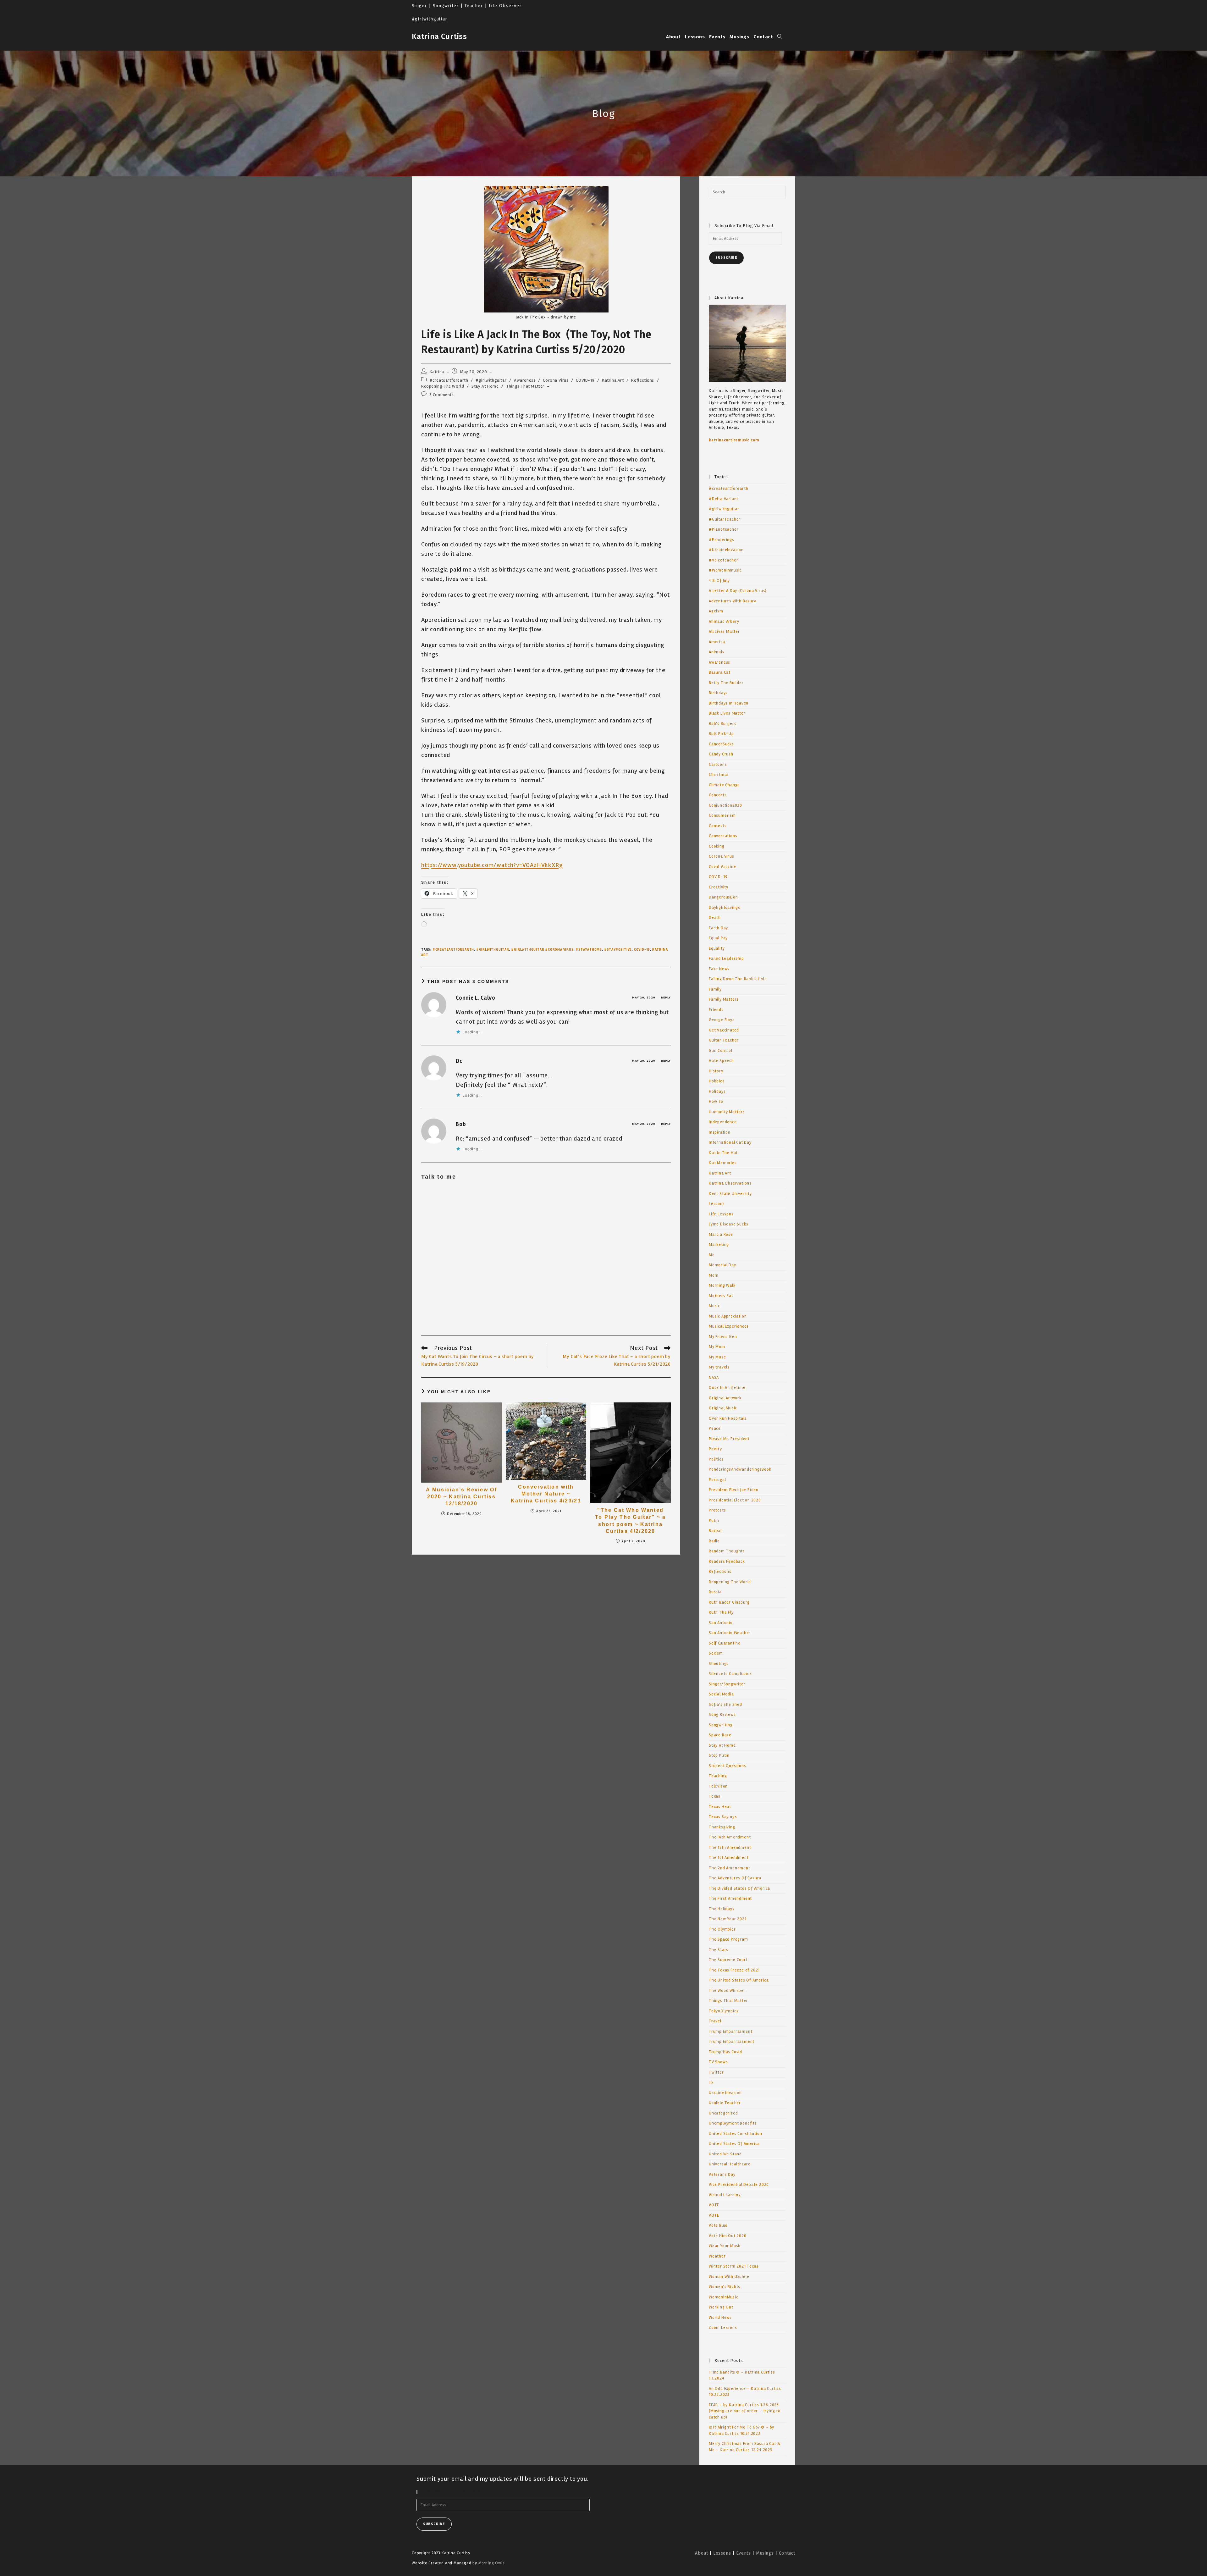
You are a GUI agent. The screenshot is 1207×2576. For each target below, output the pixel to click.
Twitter (716, 2072)
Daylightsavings (725, 908)
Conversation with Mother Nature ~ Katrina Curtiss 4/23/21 (546, 1494)
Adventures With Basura (733, 601)
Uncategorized (723, 2113)
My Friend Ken (723, 1337)
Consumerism (722, 815)
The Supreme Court (728, 1960)
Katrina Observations (730, 1183)
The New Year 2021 (728, 1919)
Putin (714, 1521)
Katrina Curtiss (439, 36)
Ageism (716, 611)
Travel (715, 2021)
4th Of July (719, 581)
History (716, 1071)
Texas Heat (720, 1807)
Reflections (643, 380)
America (717, 642)
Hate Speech (721, 1061)
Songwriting (721, 1725)
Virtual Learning (725, 2195)
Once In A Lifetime (727, 1388)
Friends (716, 1010)
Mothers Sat (721, 1296)
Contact (787, 2553)
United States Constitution (736, 2134)
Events (744, 2553)
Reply (666, 998)
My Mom (717, 1347)
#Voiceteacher (723, 560)
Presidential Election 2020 (735, 1500)
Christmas (719, 775)
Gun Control (721, 1051)
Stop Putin (719, 1755)
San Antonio (721, 1623)
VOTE (714, 2205)
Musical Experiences (729, 1326)
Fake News (719, 969)
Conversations (723, 836)
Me (712, 1255)
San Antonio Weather (730, 1633)
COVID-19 (585, 380)
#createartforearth (449, 380)
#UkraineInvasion (726, 550)
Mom (714, 1275)
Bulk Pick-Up (721, 734)
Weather (717, 2256)
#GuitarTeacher (725, 519)
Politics (716, 1459)
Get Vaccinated (724, 1030)
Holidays (717, 1092)
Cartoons (718, 765)
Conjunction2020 (725, 805)
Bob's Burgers (722, 724)
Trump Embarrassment (732, 2042)
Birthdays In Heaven (729, 703)
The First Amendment (730, 1899)
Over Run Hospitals (728, 1418)
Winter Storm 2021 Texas (734, 2266)
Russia (715, 1592)
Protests (717, 1510)
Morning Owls (492, 2563)
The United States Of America (739, 1980)
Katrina (437, 372)
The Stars (719, 1950)
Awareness (525, 380)
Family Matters (724, 999)
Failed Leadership (726, 959)
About (701, 2553)
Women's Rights (725, 2287)
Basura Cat (720, 672)
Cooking (717, 846)
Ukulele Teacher (725, 2103)
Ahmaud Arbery (724, 622)
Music (714, 1306)
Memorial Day (722, 1265)
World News (720, 2318)
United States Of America (734, 2144)
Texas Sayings (723, 1817)
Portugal (717, 1480)
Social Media (721, 1694)
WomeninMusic (724, 2297)
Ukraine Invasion (725, 2093)
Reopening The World (443, 386)
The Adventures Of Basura (735, 1878)
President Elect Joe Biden (734, 1490)
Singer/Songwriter (727, 1684)
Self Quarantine (725, 1643)
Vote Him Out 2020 (728, 2236)
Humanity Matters (727, 1112)
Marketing (719, 1245)
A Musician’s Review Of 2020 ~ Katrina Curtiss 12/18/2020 (461, 1497)
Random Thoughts (727, 1551)
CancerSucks (721, 744)
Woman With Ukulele (729, 2277)
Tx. (712, 2082)
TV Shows (718, 2062)
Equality (717, 948)
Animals (717, 652)
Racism (716, 1531)
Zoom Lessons (723, 2328)
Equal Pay (718, 938)
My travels (719, 1367)
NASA (714, 1378)
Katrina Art (613, 380)
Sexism (716, 1653)
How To (716, 1102)
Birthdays (718, 693)
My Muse (717, 1357)
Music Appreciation (728, 1316)
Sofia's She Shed (725, 1705)
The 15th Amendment (730, 1848)
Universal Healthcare (730, 2164)
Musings (765, 2553)
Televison (718, 1786)
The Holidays (722, 1909)
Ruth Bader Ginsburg (729, 1602)
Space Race (720, 1735)
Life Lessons (721, 1214)
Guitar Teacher (724, 1040)
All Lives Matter (724, 632)
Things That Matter (525, 386)
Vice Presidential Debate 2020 (739, 2185)
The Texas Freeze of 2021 (734, 1970)
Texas (715, 1796)
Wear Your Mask (725, 2246)
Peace (715, 1429)
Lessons (717, 1204)
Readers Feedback (727, 1562)
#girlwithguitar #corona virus (542, 950)
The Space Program (728, 1939)
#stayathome (589, 950)
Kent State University (730, 1194)
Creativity (719, 887)
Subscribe (726, 258)
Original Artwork (725, 1398)
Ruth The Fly (721, 1612)
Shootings (719, 1664)
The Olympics (722, 1929)
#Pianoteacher (724, 529)
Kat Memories (723, 1163)
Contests (718, 826)
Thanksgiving (722, 1827)
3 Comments (442, 395)
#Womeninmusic (725, 570)
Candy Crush (721, 754)
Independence (723, 1122)
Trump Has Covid (725, 2052)
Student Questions (728, 1766)
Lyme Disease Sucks (728, 1224)
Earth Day (718, 928)
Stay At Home (485, 386)
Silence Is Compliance (730, 1674)
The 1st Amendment (729, 1858)
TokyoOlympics (724, 2011)
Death (715, 918)
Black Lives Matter (727, 713)
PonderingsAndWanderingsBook (740, 1469)
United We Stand (725, 2154)
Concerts (718, 795)
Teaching (718, 1776)
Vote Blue (718, 2225)
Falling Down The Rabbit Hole (738, 979)
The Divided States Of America (739, 1888)
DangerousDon (723, 897)
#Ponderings (722, 540)
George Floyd (722, 1020)
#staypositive (618, 950)
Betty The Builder (726, 683)
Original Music (723, 1408)
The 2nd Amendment (730, 1868)
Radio (714, 1541)
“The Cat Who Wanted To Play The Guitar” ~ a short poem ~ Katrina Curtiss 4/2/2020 (631, 1521)
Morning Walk (722, 1285)
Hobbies (717, 1081)
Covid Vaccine (722, 867)
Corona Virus (556, 380)
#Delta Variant (724, 499)
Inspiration (720, 1132)
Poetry (715, 1449)
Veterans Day (722, 2175)
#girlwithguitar (491, 380)
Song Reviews (722, 1715)
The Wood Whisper (727, 1991)
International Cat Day (730, 1142)
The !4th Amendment (730, 1837)
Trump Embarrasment (730, 2032)
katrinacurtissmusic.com (734, 440)
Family (715, 989)
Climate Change (724, 785)
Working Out (721, 2307)
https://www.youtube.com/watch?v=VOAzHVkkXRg (492, 865)
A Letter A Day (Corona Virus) (738, 591)
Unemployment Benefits (733, 2123)
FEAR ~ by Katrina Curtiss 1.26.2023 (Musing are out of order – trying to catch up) (745, 2411)
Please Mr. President (729, 1439)
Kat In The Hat (723, 1153)
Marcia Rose (721, 1235)
